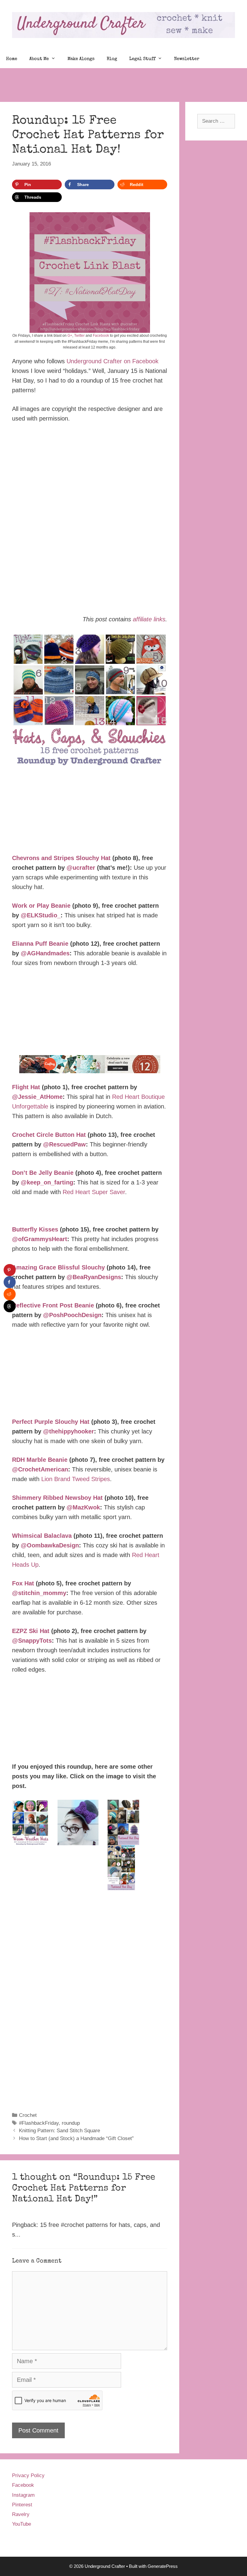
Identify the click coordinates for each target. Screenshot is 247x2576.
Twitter (79, 336)
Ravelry (21, 2514)
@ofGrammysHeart (40, 1239)
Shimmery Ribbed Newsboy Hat (57, 1498)
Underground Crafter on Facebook (113, 361)
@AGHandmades (45, 953)
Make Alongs (81, 59)
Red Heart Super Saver (94, 1192)
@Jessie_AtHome (37, 1097)
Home (12, 59)
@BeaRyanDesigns (94, 1277)
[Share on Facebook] (10, 1282)
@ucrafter (81, 868)
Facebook (101, 336)
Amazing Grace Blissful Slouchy (58, 1267)
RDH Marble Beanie (40, 1460)
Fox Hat (23, 1583)
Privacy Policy (28, 2475)
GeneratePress (163, 2566)
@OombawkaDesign (50, 1545)
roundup (71, 2123)
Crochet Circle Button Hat (49, 1135)
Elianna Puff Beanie (40, 944)
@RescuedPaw (64, 1144)
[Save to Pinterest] (10, 1270)
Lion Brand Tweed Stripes (76, 1479)
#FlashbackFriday (39, 2123)
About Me (39, 59)
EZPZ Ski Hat (31, 1631)
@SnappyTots (32, 1641)
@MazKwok (83, 1507)
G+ (70, 336)
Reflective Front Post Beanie (53, 1305)
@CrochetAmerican (40, 1469)
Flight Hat (26, 1087)
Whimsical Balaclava (42, 1536)
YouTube (22, 2524)
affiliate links (149, 619)
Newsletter (187, 59)
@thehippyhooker (69, 1431)
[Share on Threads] (10, 1306)
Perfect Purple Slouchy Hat (51, 1422)
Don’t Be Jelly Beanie (43, 1173)
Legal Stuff (142, 59)
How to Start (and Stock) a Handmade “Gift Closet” (76, 2138)
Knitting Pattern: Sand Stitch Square (59, 2131)
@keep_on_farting (47, 1182)
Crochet (28, 2115)
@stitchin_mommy (39, 1593)
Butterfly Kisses (35, 1229)
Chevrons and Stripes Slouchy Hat (61, 858)
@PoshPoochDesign (72, 1315)
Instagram (23, 2495)
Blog (112, 59)
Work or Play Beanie (41, 906)
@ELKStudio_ (41, 915)
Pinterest (22, 2505)
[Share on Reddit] (10, 1294)
